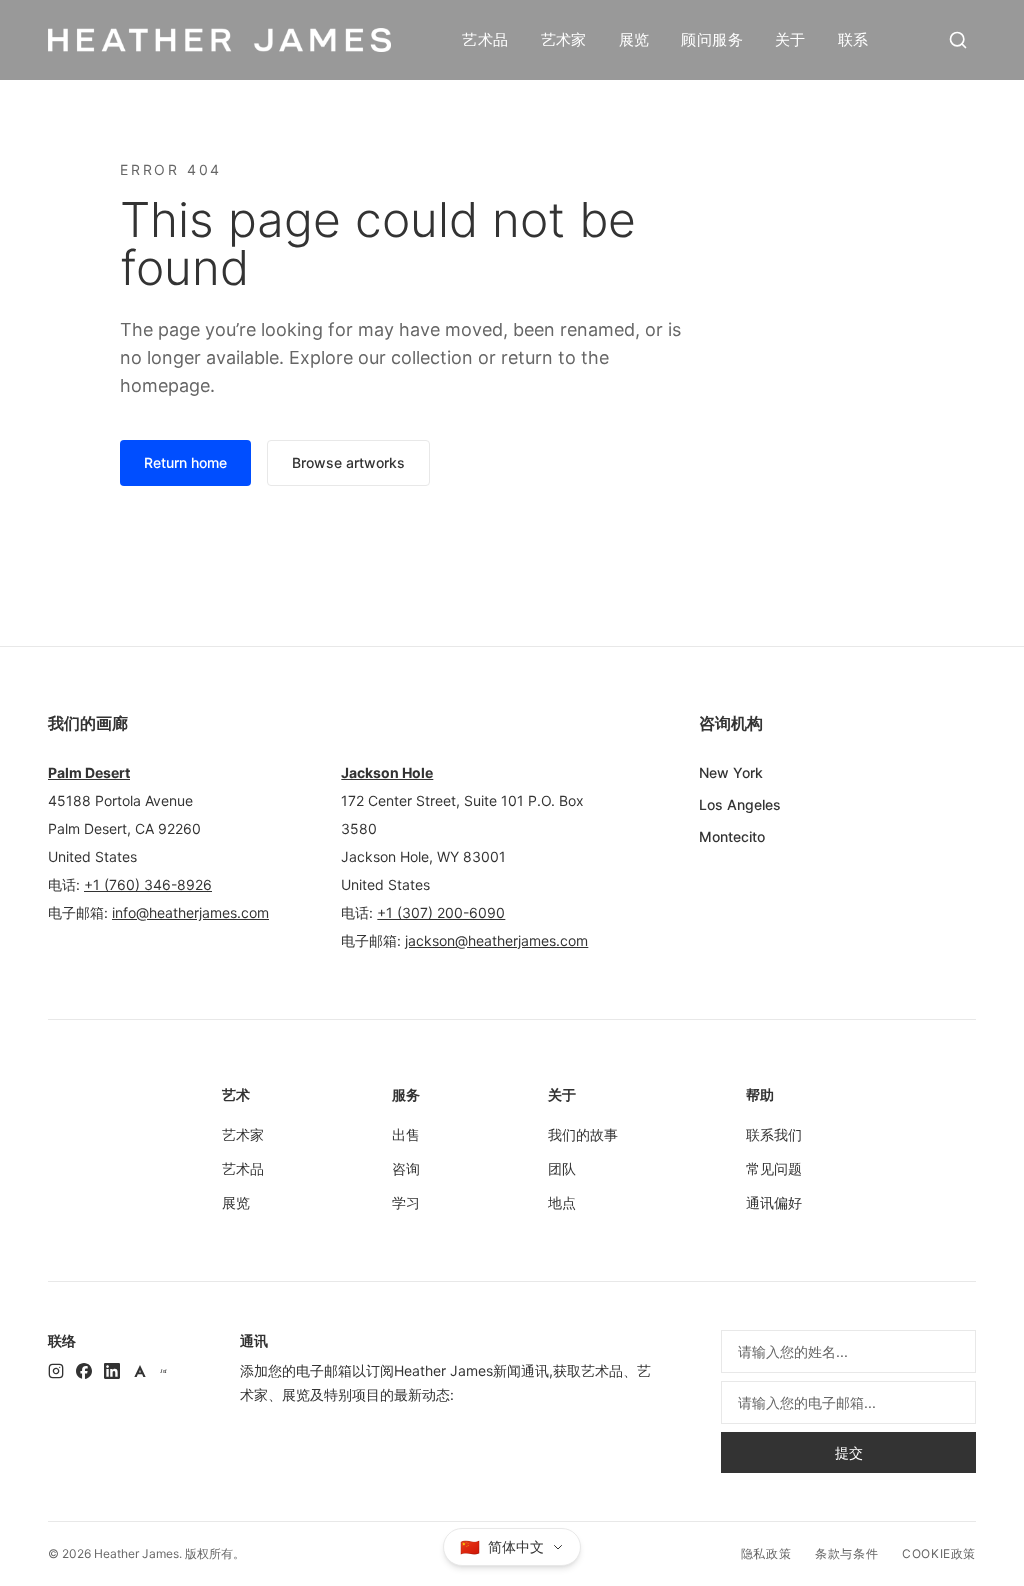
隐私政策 (766, 1553)
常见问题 (774, 1168)
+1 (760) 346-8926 (148, 884)
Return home (185, 462)
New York (731, 772)
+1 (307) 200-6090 (441, 912)
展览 (634, 39)
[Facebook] (84, 1371)
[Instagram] (56, 1371)
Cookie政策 (939, 1553)
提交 (849, 1452)
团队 (562, 1168)
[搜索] (958, 40)
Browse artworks (348, 462)
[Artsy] (140, 1371)
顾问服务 (712, 39)
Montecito (732, 836)
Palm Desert (89, 772)
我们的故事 (583, 1134)
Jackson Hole (387, 772)
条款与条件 (846, 1553)
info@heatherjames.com (190, 912)
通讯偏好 (774, 1202)
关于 (790, 39)
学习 (406, 1202)
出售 (406, 1134)
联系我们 (774, 1134)
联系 (853, 39)
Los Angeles (740, 804)
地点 (562, 1202)
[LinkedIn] (112, 1371)
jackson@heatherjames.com (496, 940)
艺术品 (485, 39)
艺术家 (564, 39)
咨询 (406, 1168)
